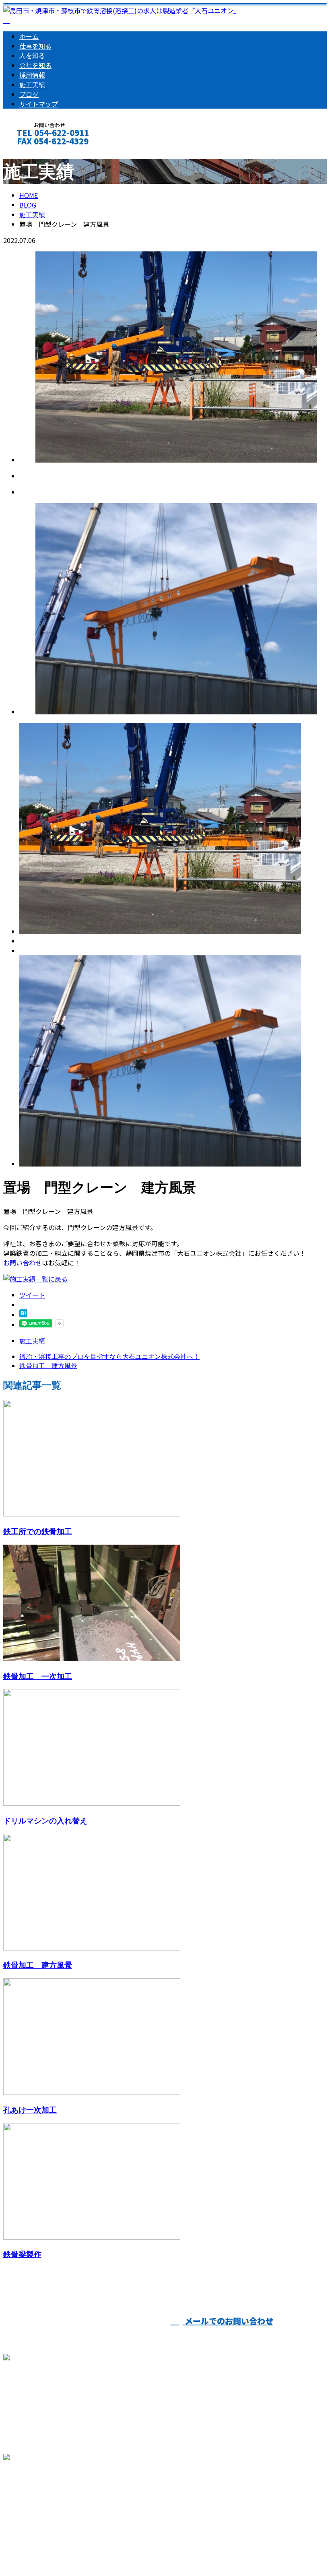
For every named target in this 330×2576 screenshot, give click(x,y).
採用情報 (32, 75)
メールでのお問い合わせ (228, 2321)
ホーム (29, 36)
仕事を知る (35, 46)
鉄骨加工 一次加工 (38, 1676)
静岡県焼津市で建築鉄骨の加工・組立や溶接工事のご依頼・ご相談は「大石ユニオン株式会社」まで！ (151, 2549)
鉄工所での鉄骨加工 (38, 1531)
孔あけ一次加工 (30, 2110)
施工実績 (32, 84)
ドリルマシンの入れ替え (45, 1820)
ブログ (29, 94)
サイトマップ (39, 104)
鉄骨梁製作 (22, 2254)
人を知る (32, 56)
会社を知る (35, 65)
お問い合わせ (23, 1263)
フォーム (31, 152)
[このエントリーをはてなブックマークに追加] (23, 1315)
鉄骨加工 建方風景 (38, 1965)
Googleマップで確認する (42, 2501)
